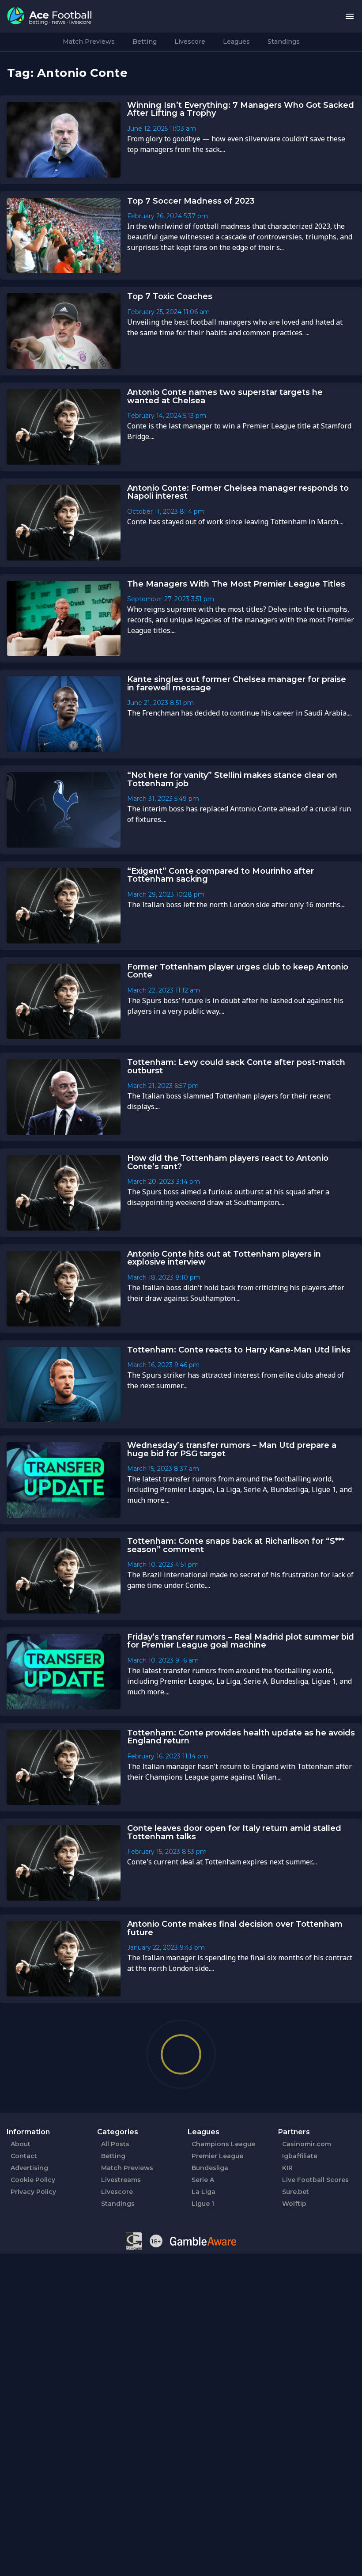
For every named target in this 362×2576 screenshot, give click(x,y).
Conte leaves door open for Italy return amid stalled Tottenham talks (234, 1832)
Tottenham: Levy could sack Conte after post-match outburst (236, 1066)
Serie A (203, 2180)
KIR (287, 2168)
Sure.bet (296, 2192)
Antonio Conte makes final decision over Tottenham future (235, 1928)
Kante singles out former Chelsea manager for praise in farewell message (237, 684)
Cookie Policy (33, 2180)
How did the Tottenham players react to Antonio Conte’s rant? (228, 1162)
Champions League (223, 2144)
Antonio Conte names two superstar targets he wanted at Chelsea (225, 396)
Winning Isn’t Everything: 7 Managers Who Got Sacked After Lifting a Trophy (241, 109)
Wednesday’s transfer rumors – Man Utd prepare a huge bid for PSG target (232, 1449)
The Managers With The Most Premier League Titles (236, 584)
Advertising (29, 2168)
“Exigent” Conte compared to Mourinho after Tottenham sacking (221, 875)
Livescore (190, 42)
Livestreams (121, 2180)
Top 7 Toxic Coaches (170, 296)
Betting (145, 42)
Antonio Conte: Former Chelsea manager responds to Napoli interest (238, 492)
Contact (24, 2156)
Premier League (217, 2156)
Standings (284, 42)
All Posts (115, 2144)
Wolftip (294, 2204)
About (21, 2144)
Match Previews (89, 42)
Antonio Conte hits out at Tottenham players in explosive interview (224, 1258)
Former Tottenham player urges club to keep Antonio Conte (238, 971)
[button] (350, 17)
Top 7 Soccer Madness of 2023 (191, 201)
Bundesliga (210, 2168)
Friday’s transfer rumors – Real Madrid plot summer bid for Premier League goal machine (241, 1641)
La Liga (204, 2192)
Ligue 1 (203, 2204)
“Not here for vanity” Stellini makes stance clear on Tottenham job (232, 779)
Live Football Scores (315, 2180)
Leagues (236, 42)
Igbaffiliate (300, 2156)
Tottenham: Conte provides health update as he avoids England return (241, 1737)
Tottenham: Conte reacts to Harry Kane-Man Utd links (239, 1350)
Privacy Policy (33, 2192)
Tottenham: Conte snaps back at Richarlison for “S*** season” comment (236, 1545)
